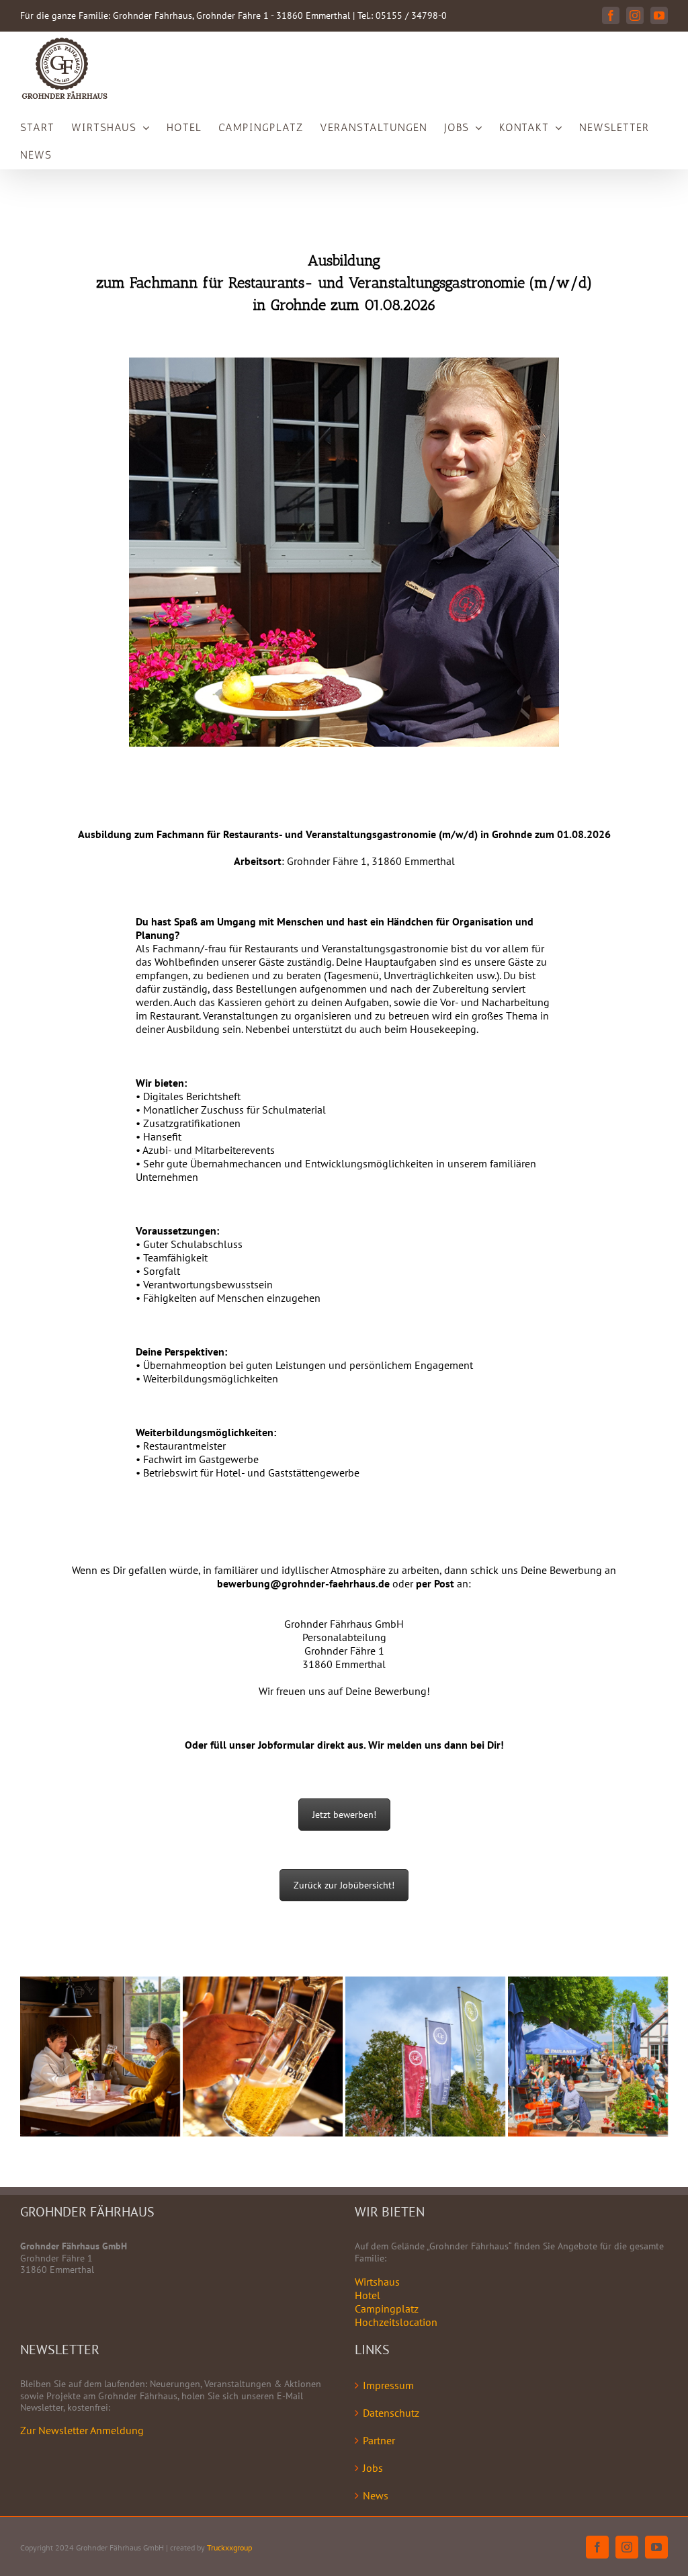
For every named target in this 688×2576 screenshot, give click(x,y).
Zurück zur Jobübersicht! (344, 1885)
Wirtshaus (377, 2282)
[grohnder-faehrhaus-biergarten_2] (588, 2056)
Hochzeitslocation (396, 2322)
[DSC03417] (100, 2056)
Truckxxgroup (229, 2547)
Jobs (373, 2468)
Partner (379, 2440)
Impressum (388, 2385)
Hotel (368, 2295)
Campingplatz (387, 2309)
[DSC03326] (425, 2056)
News (376, 2495)
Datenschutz (391, 2413)
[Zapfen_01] (263, 2056)
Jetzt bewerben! (344, 1815)
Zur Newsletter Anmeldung (82, 2430)
